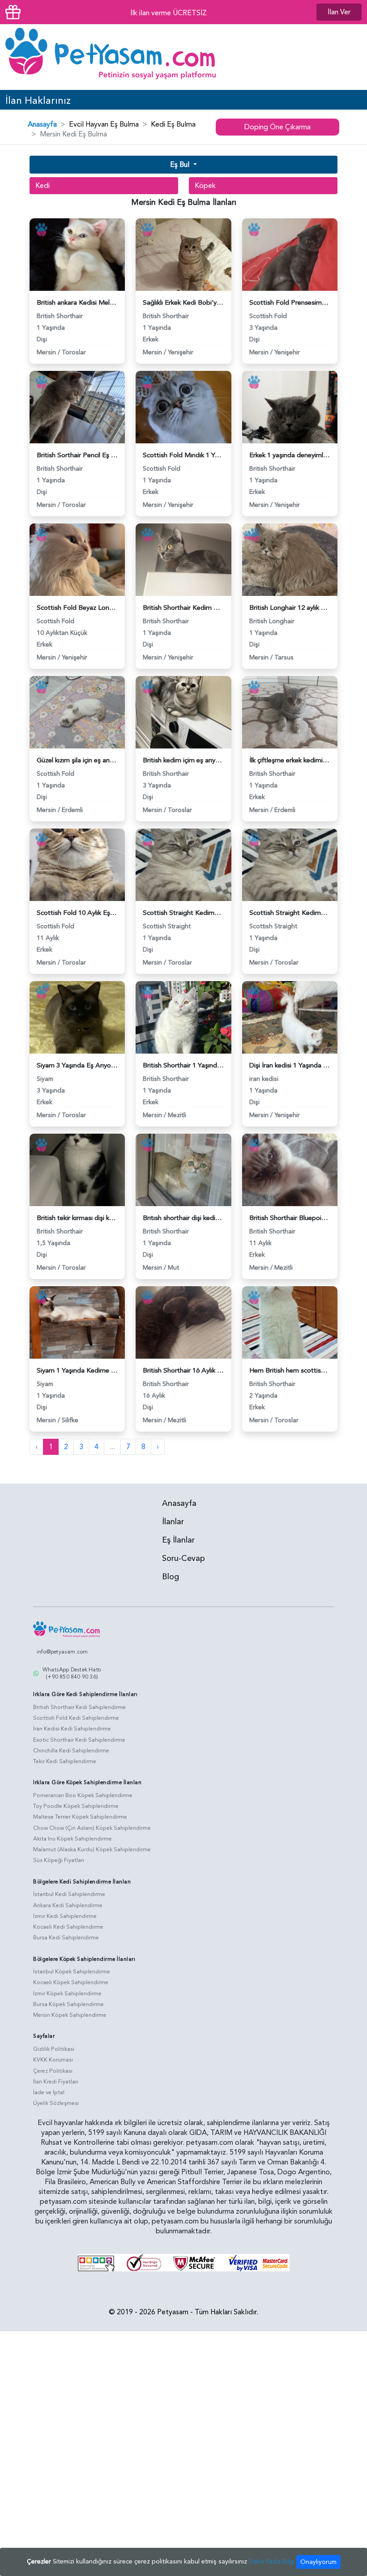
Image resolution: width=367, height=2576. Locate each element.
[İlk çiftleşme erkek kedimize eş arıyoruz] (290, 711)
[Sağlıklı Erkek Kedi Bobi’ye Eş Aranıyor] (183, 254)
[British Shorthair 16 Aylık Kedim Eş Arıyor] (183, 1322)
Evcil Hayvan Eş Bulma (104, 124)
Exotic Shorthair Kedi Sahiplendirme (79, 1740)
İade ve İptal (49, 2092)
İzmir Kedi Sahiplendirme (65, 1916)
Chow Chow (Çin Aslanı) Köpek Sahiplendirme (92, 1828)
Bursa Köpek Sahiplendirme (68, 2004)
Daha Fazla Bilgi (272, 2561)
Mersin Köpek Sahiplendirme (70, 2015)
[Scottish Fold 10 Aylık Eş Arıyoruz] (77, 864)
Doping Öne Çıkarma (277, 127)
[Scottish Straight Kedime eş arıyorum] (183, 864)
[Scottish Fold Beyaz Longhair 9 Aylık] (77, 559)
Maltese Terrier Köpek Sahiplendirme (80, 1817)
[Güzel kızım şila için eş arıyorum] (77, 711)
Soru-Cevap (183, 1558)
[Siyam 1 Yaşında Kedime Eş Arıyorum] (77, 1322)
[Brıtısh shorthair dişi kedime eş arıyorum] (183, 1169)
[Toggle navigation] (348, 57)
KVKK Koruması (53, 2060)
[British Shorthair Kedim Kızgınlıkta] (183, 559)
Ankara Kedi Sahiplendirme (68, 1905)
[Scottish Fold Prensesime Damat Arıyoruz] (290, 254)
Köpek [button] (205, 186)
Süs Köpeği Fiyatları (59, 1860)
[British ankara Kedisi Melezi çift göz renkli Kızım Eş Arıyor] (77, 254)
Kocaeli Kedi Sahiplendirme (68, 1927)
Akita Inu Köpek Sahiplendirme (73, 1839)
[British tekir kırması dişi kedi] (77, 1169)
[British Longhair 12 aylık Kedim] (290, 559)
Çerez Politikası (53, 2071)
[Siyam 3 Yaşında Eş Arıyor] (77, 1016)
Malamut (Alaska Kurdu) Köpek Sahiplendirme (92, 1849)
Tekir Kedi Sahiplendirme (65, 1761)
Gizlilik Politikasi (54, 2049)
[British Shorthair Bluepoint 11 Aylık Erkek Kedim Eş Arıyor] (290, 1169)
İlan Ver (339, 12)
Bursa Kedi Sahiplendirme (66, 1938)
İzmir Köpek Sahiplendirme (67, 1994)
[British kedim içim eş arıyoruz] (183, 711)
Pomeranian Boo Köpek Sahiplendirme (83, 1795)
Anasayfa (42, 124)
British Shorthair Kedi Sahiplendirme (79, 1707)
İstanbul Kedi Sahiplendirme (69, 1894)
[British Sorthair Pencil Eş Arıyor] (77, 406)
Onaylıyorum (318, 2562)
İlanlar (173, 1522)
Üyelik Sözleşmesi (56, 2103)
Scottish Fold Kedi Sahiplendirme (76, 1718)
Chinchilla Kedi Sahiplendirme (71, 1751)
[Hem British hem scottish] (290, 1322)
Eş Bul (181, 165)
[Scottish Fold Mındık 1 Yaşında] (183, 406)
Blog (171, 1577)
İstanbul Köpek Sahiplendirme (72, 1972)
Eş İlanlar (178, 1540)
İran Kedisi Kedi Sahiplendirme (72, 1729)
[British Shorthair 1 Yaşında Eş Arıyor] (183, 1016)
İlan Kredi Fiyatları (56, 2082)
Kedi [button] (43, 186)
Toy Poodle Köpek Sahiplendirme (76, 1806)
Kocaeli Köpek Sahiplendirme (71, 1982)
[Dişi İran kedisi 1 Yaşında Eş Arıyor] (290, 1016)
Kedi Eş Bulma (173, 124)
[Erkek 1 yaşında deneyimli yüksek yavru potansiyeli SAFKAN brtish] (290, 406)
